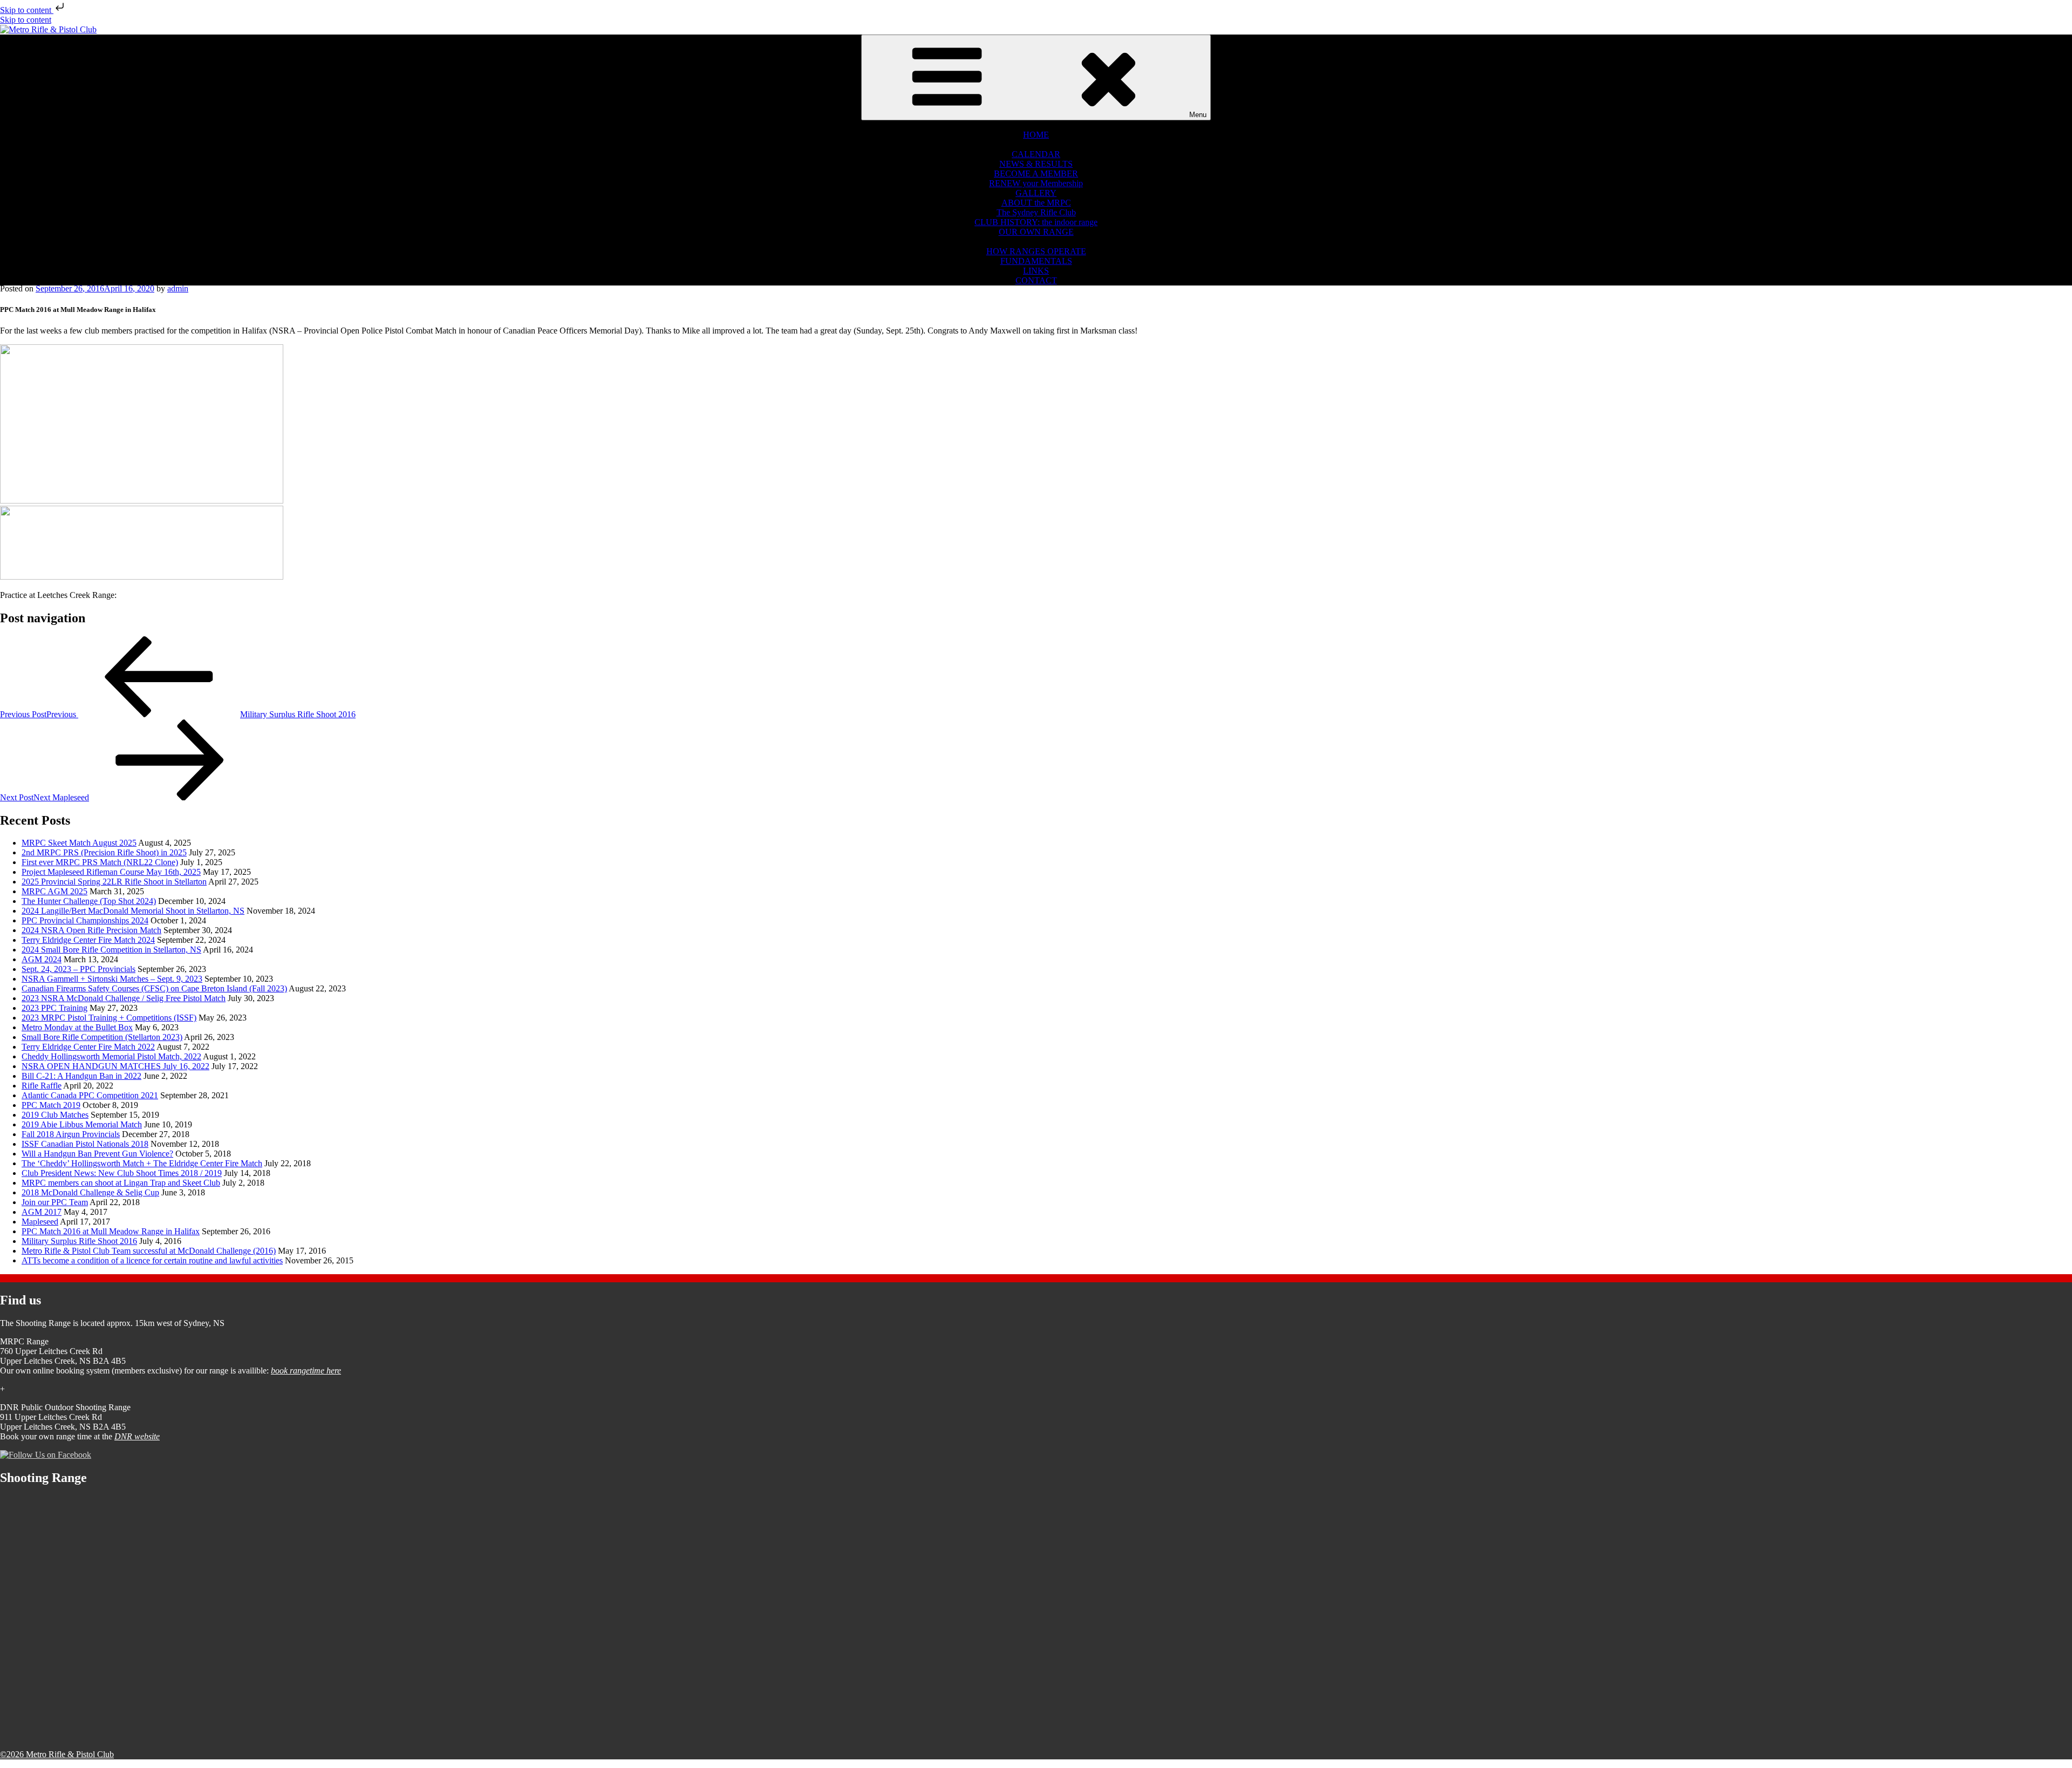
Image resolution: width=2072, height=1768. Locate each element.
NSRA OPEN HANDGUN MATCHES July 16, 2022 (115, 1066)
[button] (1036, 125)
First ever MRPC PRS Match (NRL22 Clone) (100, 862)
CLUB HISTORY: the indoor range (1036, 222)
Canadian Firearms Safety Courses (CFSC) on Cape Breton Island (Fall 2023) (154, 988)
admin (178, 288)
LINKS (1036, 271)
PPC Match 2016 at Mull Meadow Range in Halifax (111, 1231)
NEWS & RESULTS (1036, 164)
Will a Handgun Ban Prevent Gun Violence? (97, 1154)
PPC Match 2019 (51, 1105)
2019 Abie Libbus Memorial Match (82, 1124)
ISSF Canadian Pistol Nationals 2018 (85, 1144)
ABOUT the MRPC (1036, 203)
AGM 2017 (42, 1212)
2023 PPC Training (54, 1008)
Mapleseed (40, 1222)
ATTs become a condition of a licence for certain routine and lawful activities (152, 1260)
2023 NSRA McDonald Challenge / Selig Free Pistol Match (124, 998)
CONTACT (1036, 280)
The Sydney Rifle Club (1036, 212)
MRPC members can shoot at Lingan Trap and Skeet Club (121, 1183)
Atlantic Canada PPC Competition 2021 (90, 1095)
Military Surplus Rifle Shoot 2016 (79, 1241)
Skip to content (27, 10)
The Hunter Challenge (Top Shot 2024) (89, 901)
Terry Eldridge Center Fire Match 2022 (88, 1047)
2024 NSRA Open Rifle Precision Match (91, 930)
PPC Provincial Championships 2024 (85, 920)
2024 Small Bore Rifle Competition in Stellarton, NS (111, 950)
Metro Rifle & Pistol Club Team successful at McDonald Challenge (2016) (149, 1251)
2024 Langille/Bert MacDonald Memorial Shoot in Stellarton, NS (133, 911)
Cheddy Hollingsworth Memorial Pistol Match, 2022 (111, 1056)
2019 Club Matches (55, 1115)
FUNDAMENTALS (1036, 261)
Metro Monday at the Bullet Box (77, 1027)
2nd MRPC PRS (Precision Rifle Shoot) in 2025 (104, 852)
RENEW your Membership (1036, 183)
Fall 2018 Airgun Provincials (71, 1134)
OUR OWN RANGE (1036, 232)
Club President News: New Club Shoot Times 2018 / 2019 (122, 1173)
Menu (1198, 115)
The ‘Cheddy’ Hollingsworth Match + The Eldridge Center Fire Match (142, 1163)
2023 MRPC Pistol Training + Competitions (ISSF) (109, 1018)
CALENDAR (1036, 154)
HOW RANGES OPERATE (1036, 251)
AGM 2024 (42, 959)
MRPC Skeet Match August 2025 (79, 843)
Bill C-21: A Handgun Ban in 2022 (81, 1076)
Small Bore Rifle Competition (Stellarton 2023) (102, 1037)
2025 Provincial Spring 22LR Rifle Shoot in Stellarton (114, 882)
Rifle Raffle (42, 1086)
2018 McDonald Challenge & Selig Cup (90, 1192)
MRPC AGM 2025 (54, 891)
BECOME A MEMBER (1036, 174)
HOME (1036, 135)
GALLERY (1036, 193)
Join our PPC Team (55, 1202)
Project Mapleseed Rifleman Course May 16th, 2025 (111, 872)
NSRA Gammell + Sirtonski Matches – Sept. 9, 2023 (112, 979)
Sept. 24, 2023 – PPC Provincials (79, 969)
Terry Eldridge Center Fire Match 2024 (88, 940)
